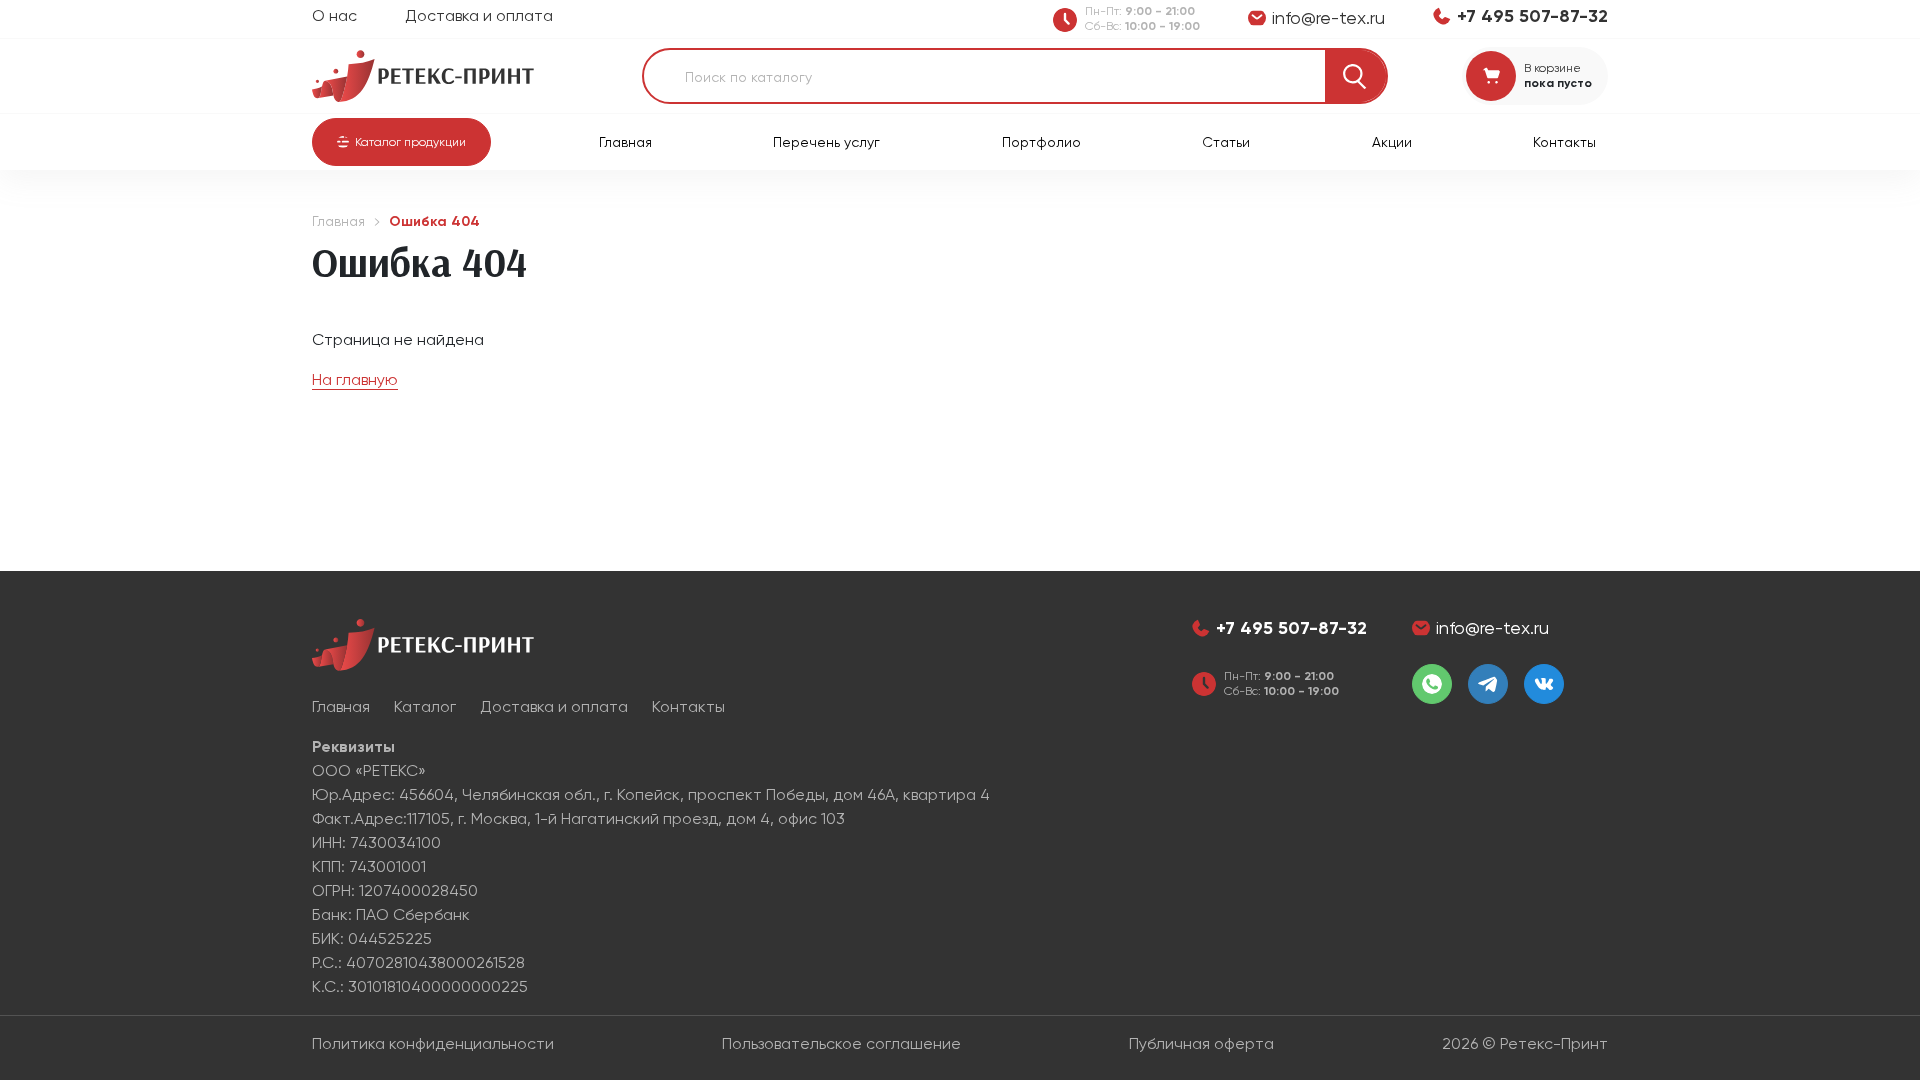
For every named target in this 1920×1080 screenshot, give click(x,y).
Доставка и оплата (479, 15)
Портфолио (1041, 142)
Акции (1392, 142)
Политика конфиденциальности (433, 1043)
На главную (355, 379)
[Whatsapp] (1432, 684)
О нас (334, 15)
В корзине (1552, 68)
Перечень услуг (826, 142)
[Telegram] (1488, 684)
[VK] (1544, 684)
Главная (625, 142)
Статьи (1226, 142)
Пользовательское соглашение (841, 1043)
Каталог (425, 706)
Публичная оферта (1201, 1043)
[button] (401, 142)
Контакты (1564, 142)
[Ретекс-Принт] (423, 74)
